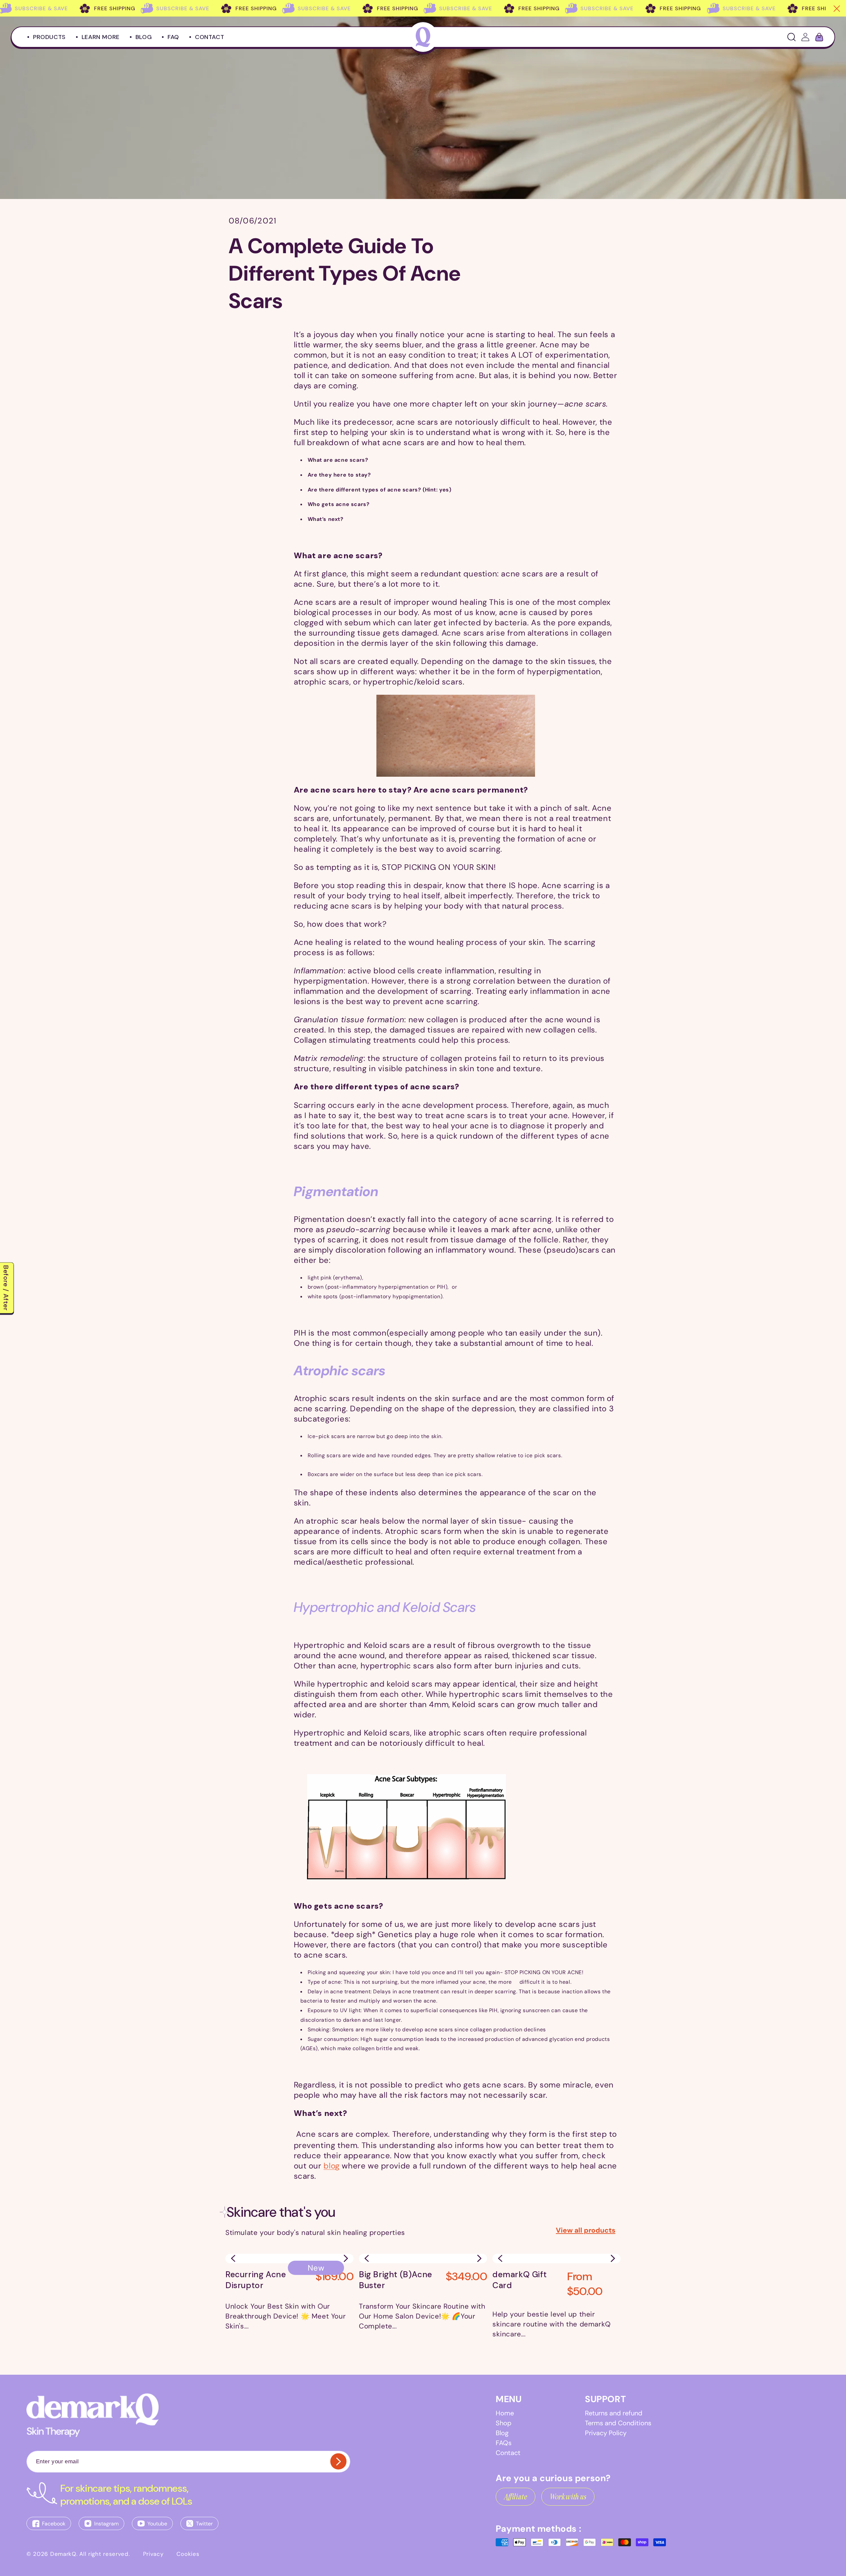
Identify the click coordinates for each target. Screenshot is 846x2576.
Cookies (188, 2554)
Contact (508, 2453)
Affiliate (516, 2497)
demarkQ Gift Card (519, 2280)
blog (331, 2166)
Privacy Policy (606, 2433)
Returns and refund (614, 2413)
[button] (346, 2258)
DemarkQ (63, 2554)
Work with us (568, 2497)
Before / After (6, 1288)
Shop (504, 2423)
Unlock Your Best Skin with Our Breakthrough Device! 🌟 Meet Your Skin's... (286, 2316)
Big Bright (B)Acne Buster (396, 2280)
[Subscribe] (338, 2461)
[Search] (791, 37)
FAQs (504, 2443)
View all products (586, 2230)
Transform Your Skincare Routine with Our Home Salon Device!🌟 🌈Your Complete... (422, 2316)
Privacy (153, 2554)
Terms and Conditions (618, 2423)
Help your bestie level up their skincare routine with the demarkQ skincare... (552, 2324)
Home (505, 2413)
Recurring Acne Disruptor (256, 2280)
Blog (502, 2433)
